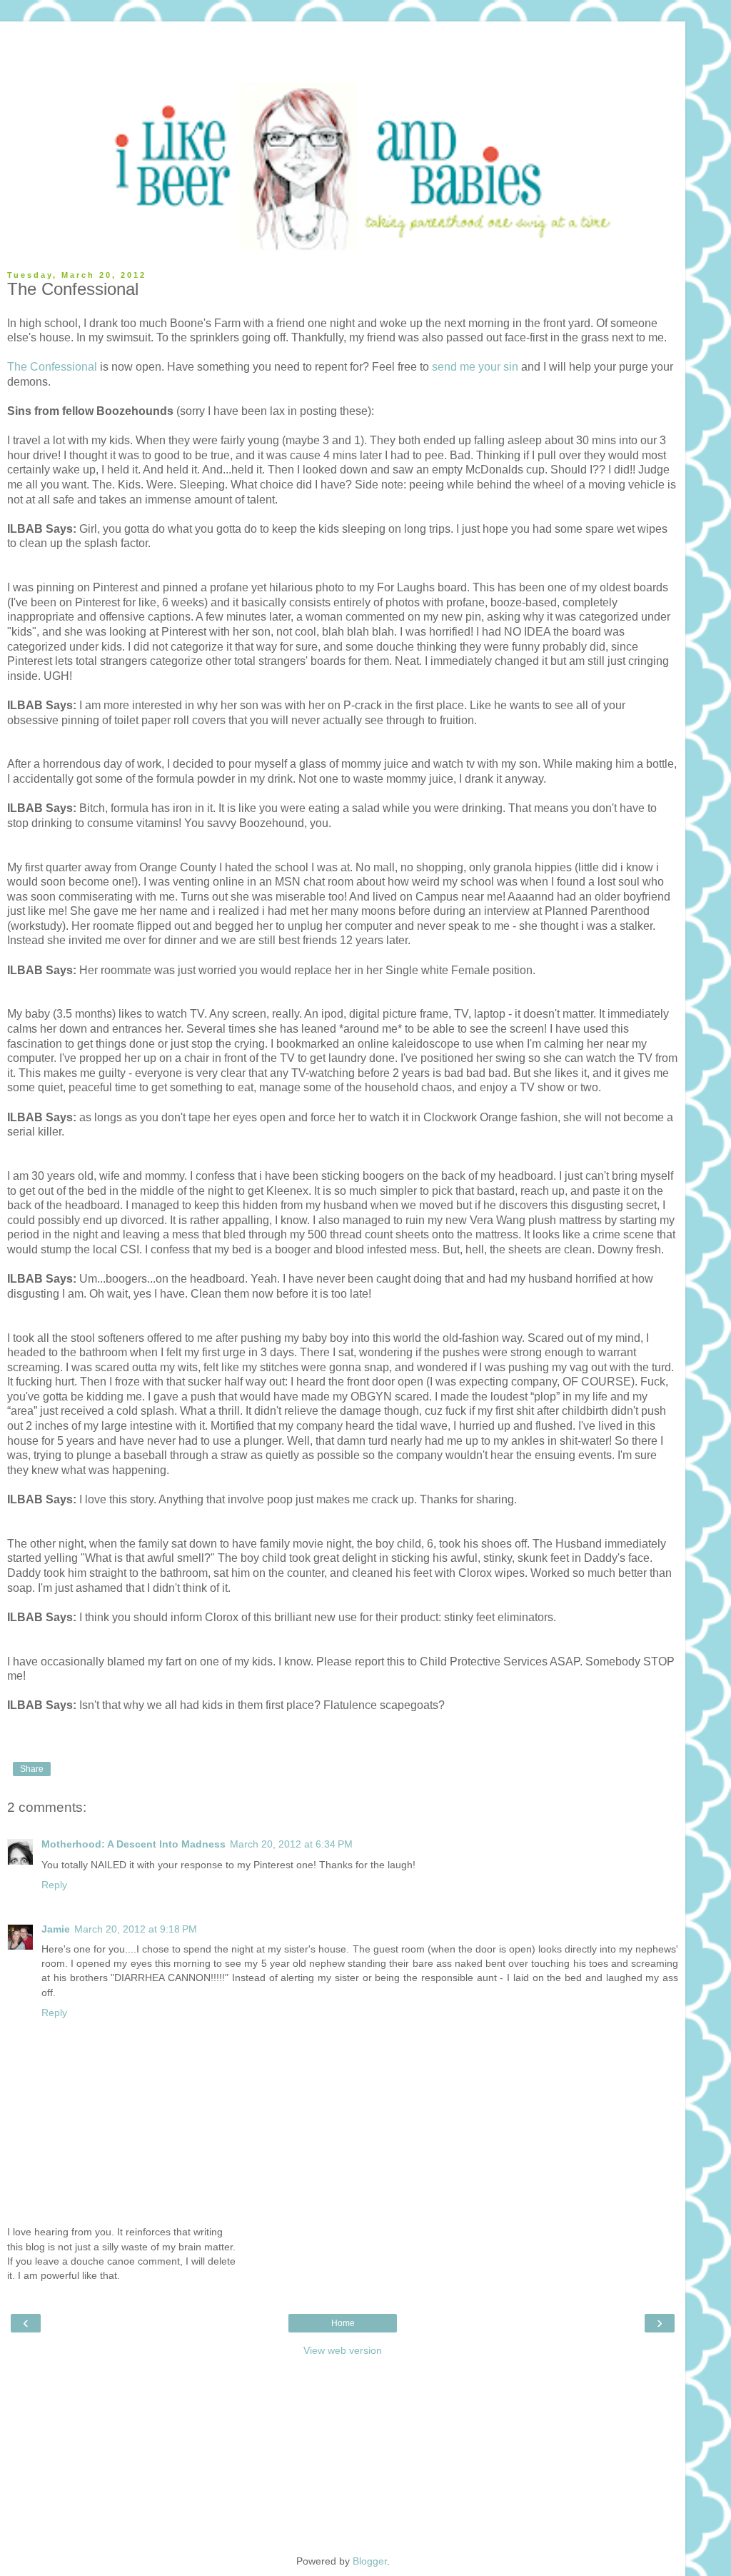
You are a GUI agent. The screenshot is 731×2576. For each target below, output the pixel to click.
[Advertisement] (343, 39)
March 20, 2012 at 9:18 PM (136, 1929)
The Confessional (52, 367)
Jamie (56, 1929)
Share (32, 1769)
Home (343, 2323)
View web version (343, 2350)
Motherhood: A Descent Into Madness (133, 1844)
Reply (54, 1885)
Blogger (370, 2561)
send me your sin (475, 367)
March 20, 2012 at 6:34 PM (291, 1844)
